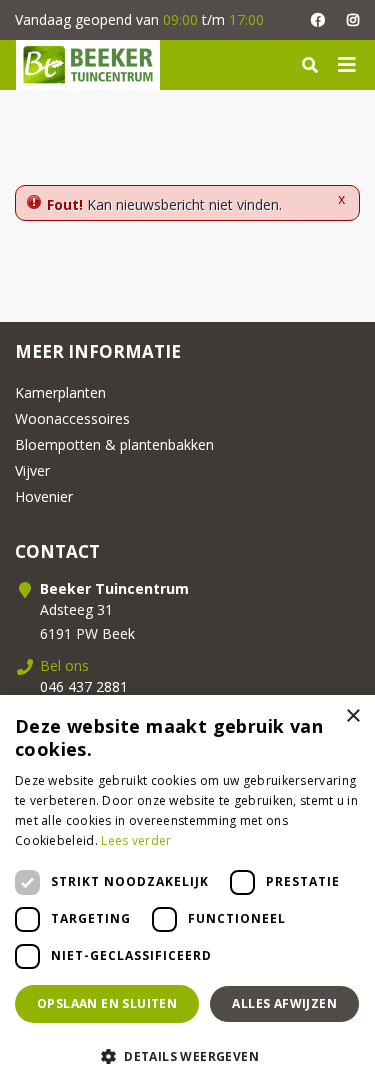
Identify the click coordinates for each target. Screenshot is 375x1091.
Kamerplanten (60, 392)
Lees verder (136, 840)
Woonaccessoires (72, 418)
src (310, 65)
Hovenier (44, 496)
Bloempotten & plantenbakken (114, 444)
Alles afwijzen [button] (284, 1003)
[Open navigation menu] (347, 65)
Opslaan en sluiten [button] (107, 1003)
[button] (187, 1056)
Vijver (32, 470)
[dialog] (187, 893)
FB (317, 20)
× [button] (352, 716)
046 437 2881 (84, 686)
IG (352, 20)
